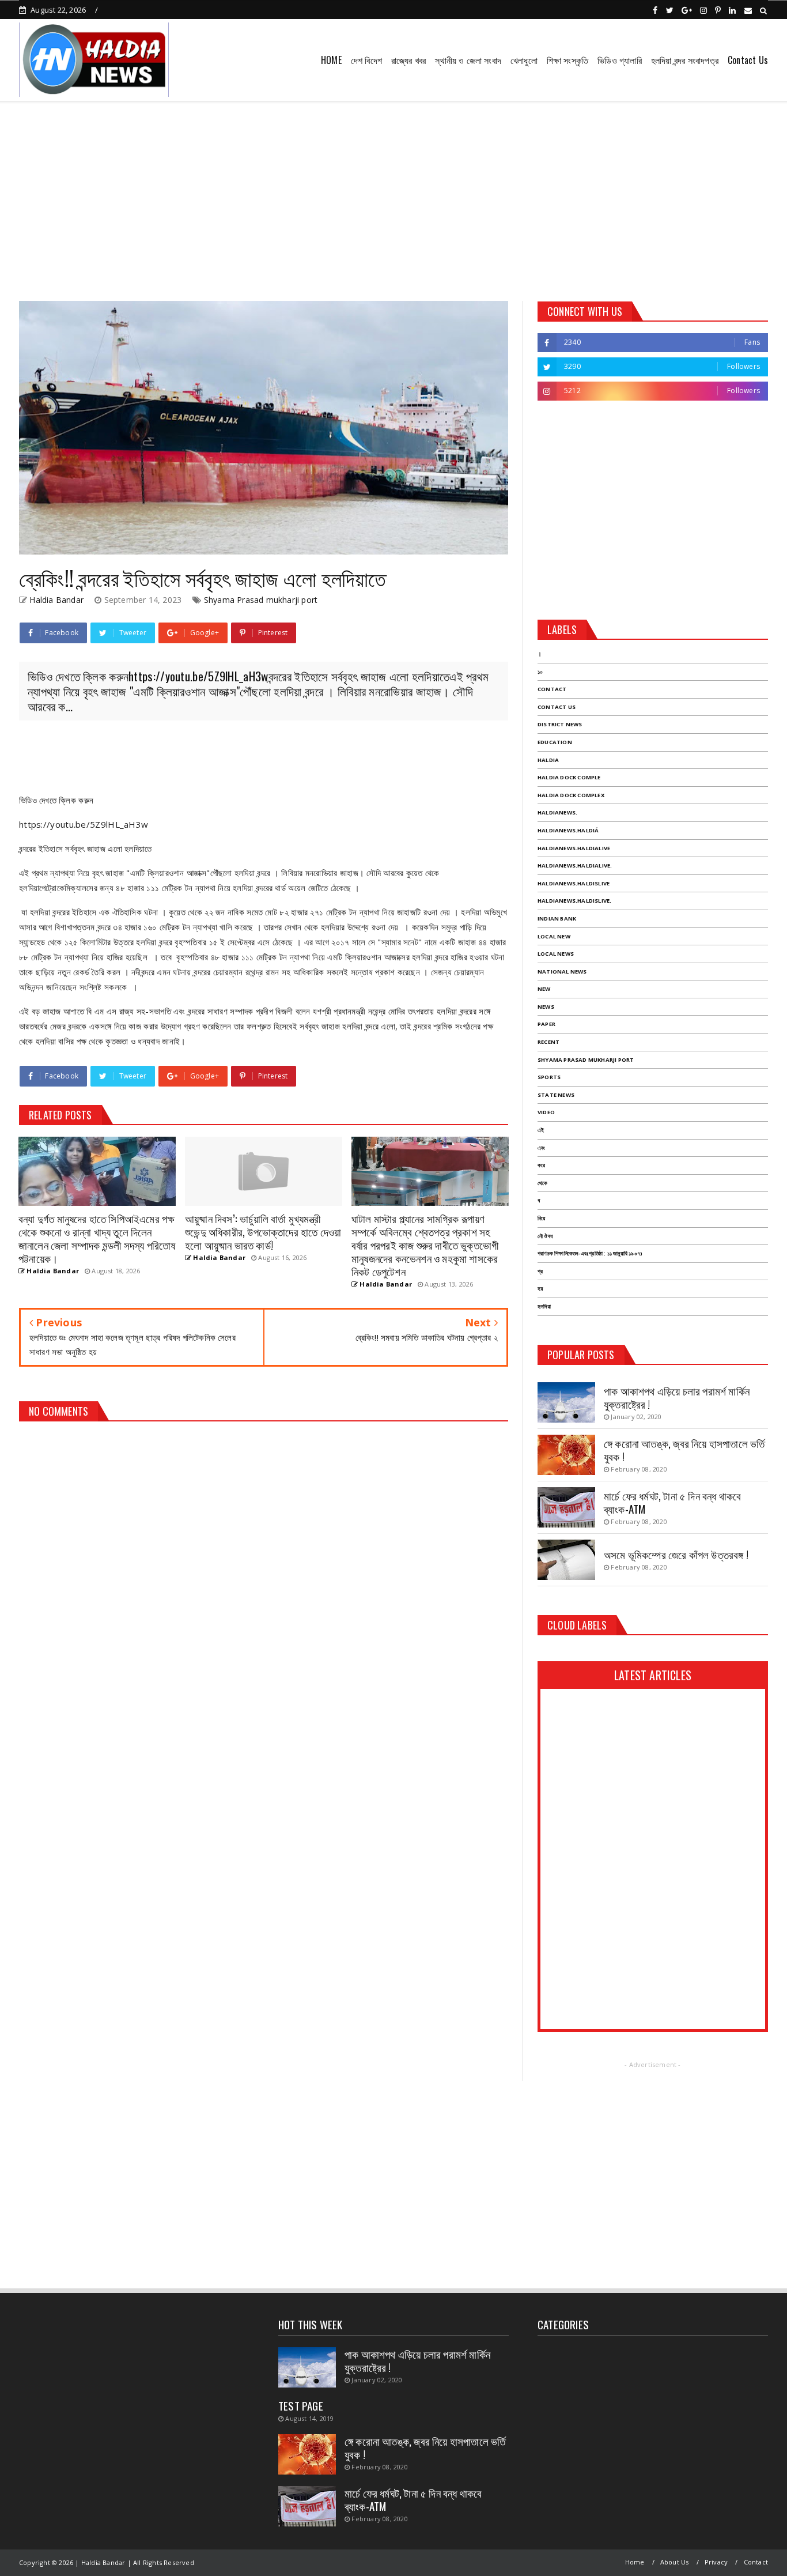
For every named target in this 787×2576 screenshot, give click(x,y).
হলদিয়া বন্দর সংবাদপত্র (685, 60)
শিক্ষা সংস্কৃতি (567, 60)
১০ (540, 672)
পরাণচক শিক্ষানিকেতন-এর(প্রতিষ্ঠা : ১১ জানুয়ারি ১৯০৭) (590, 1253)
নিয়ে (541, 1218)
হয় (540, 1289)
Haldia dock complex (571, 795)
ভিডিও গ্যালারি (620, 60)
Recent (548, 1042)
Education (555, 742)
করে (541, 1165)
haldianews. (557, 812)
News (546, 1007)
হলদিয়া (544, 1306)
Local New (554, 936)
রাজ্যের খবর (408, 60)
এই (541, 1130)
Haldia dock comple (569, 777)
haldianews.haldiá (568, 830)
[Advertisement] (393, 197)
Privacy (716, 2562)
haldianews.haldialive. (575, 865)
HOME (331, 60)
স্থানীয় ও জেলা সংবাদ (468, 60)
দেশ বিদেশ (366, 60)
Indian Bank (557, 919)
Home (635, 2562)
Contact (552, 689)
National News (562, 972)
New (544, 989)
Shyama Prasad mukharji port (261, 600)
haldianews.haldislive (574, 883)
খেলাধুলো (524, 60)
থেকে (542, 1183)
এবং (541, 1148)
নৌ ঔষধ (545, 1236)
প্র (540, 1271)
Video (546, 1112)
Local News (556, 954)
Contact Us (748, 60)
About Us (675, 2562)
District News (560, 724)
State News (556, 1095)
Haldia (548, 760)
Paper (546, 1024)
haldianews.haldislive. (574, 901)
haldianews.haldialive (574, 848)
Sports (549, 1077)
